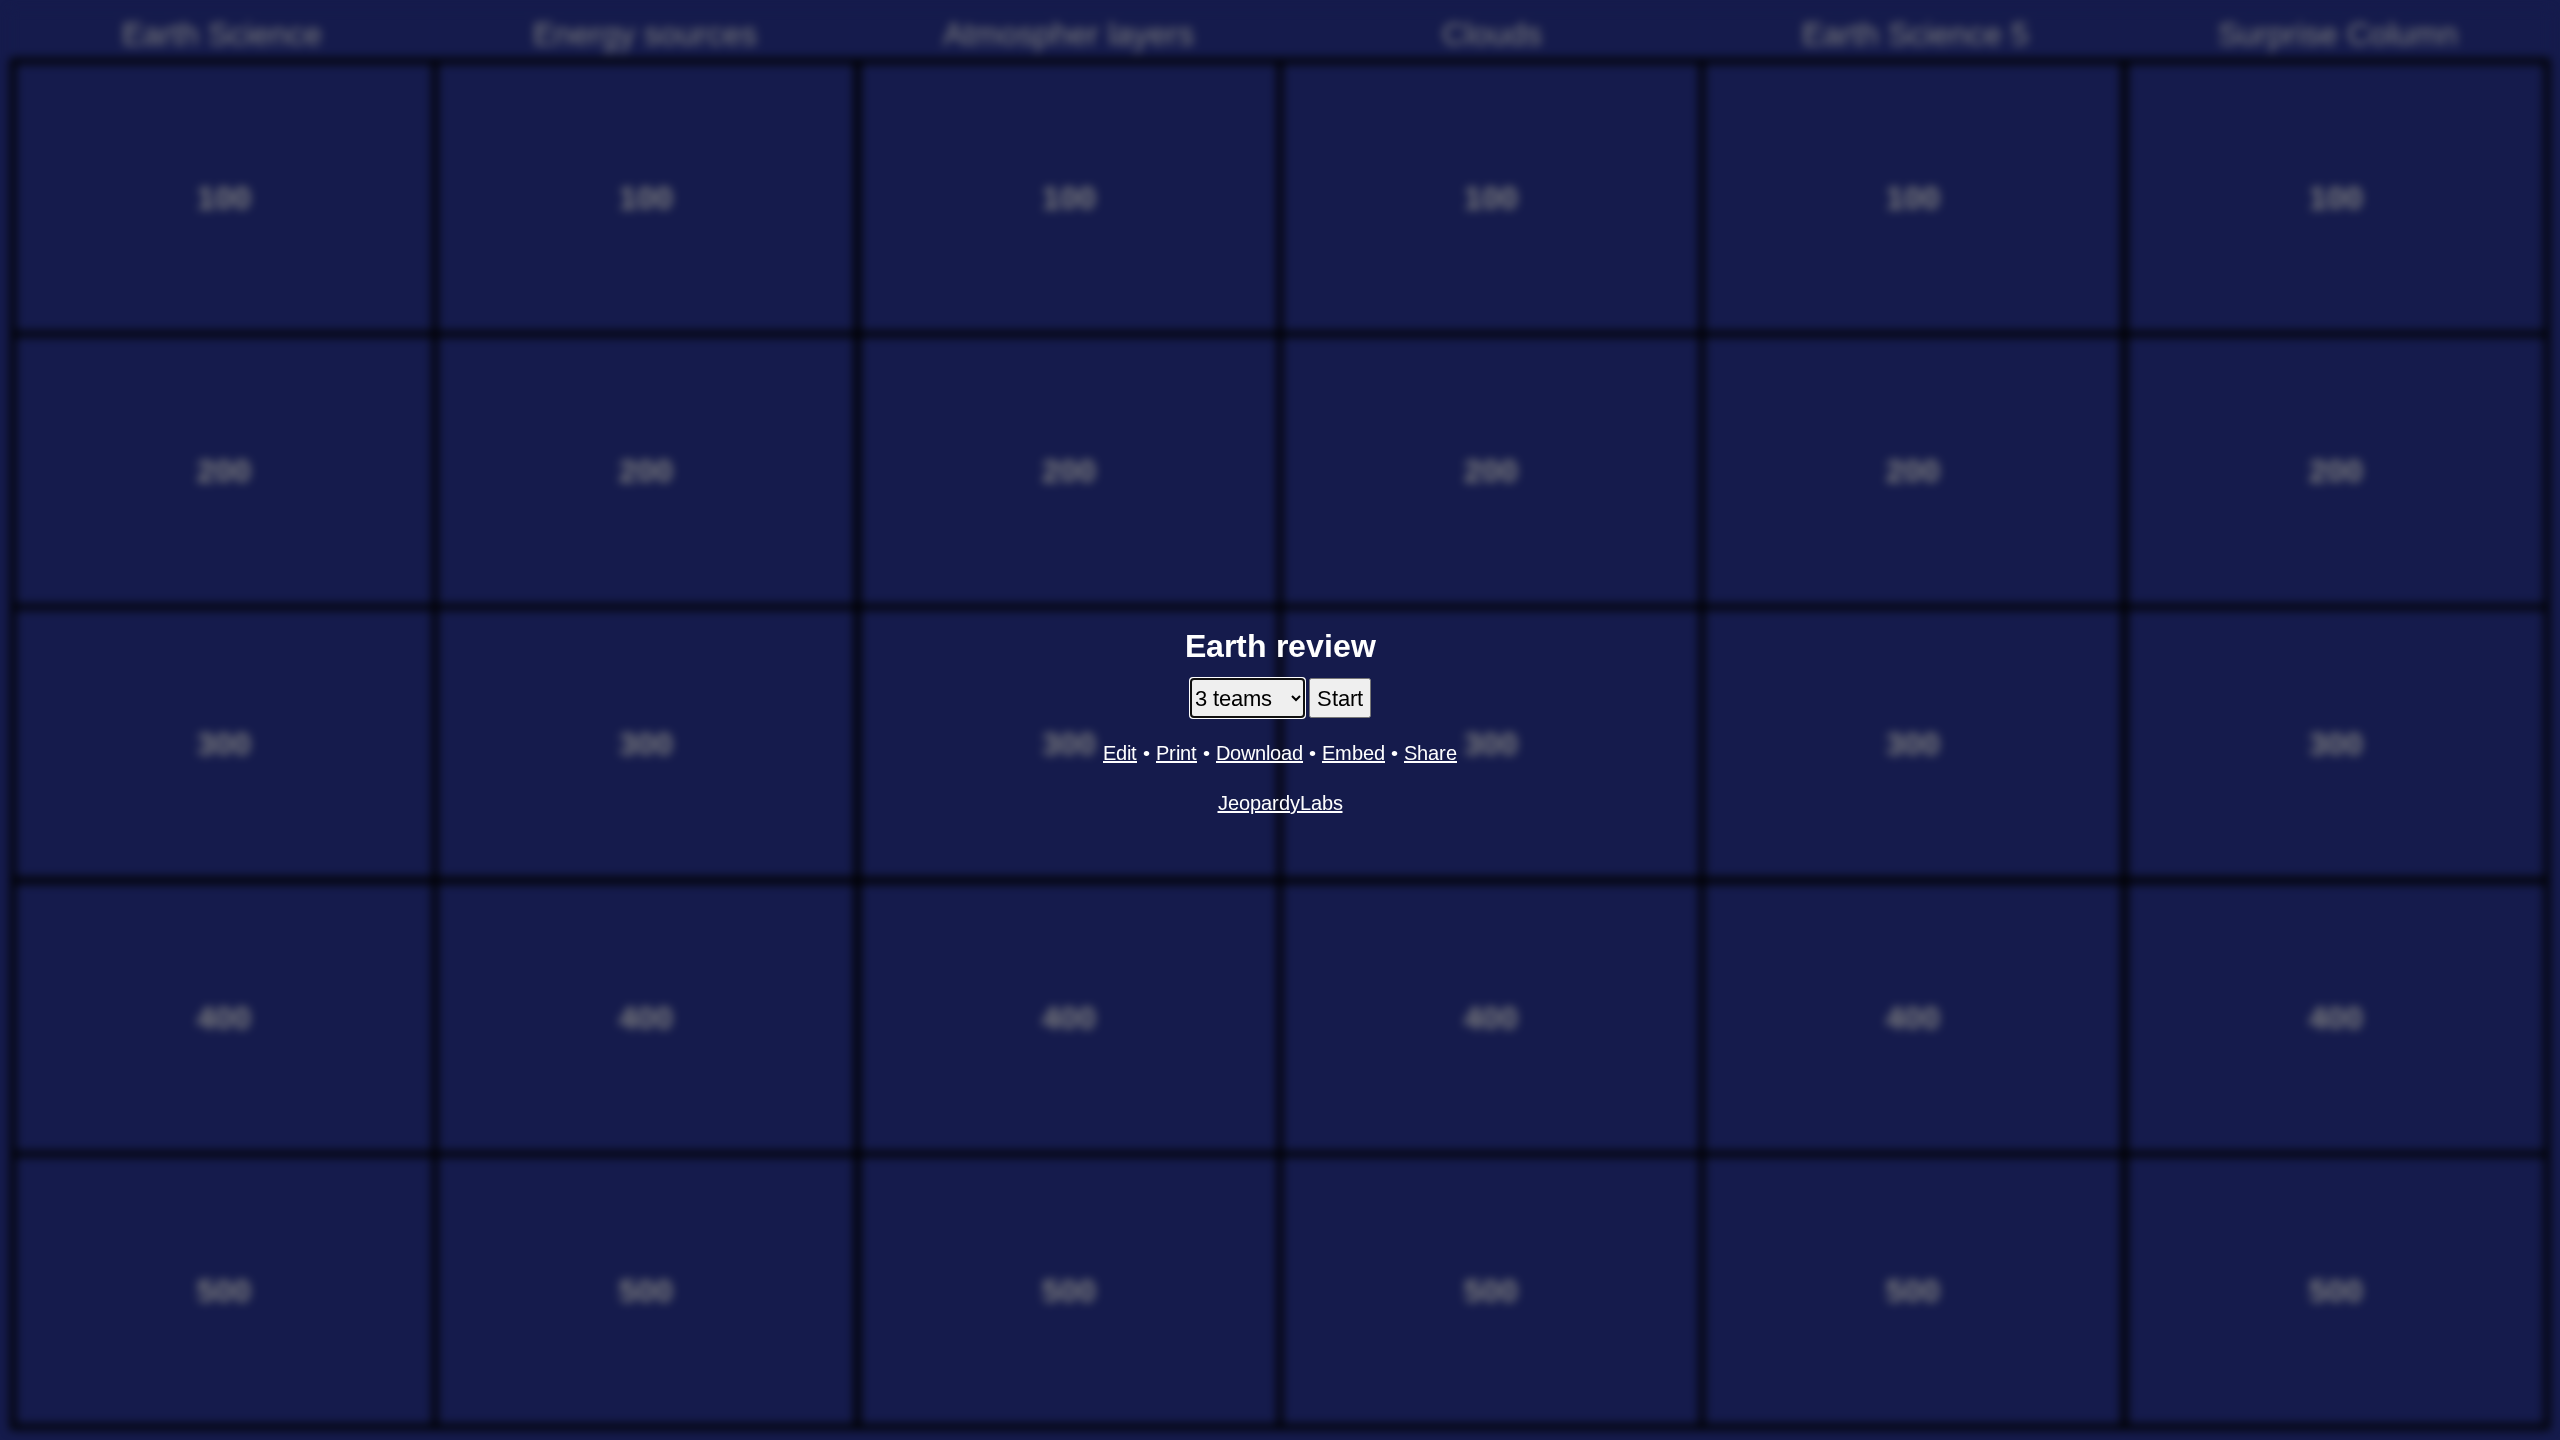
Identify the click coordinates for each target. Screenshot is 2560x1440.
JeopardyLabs (1280, 803)
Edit (1120, 753)
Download (1259, 753)
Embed (1353, 753)
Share (1430, 753)
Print (1176, 753)
